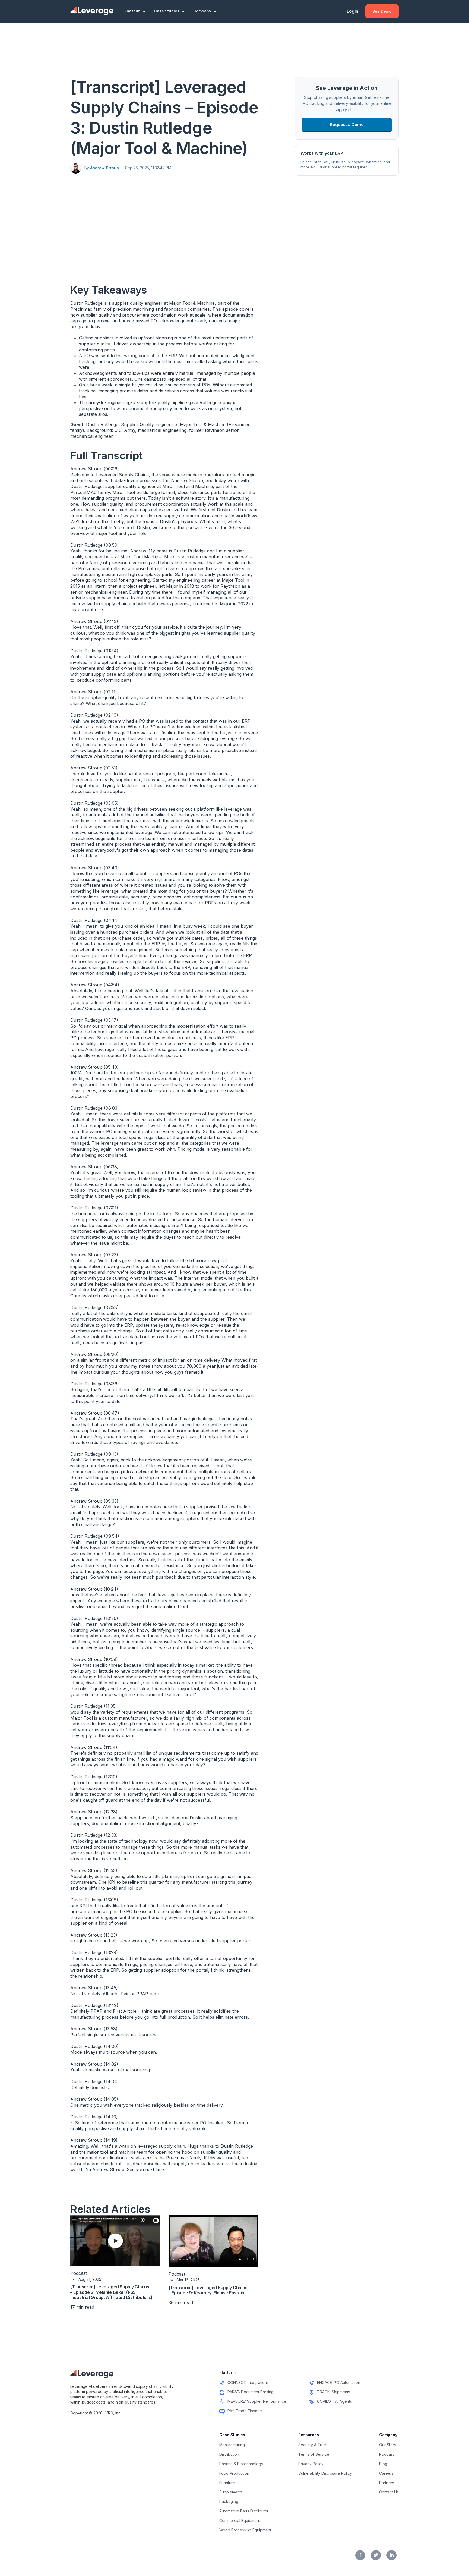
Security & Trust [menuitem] (312, 2445)
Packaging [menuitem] (229, 2501)
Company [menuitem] (388, 2435)
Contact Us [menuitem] (389, 2492)
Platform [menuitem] (227, 2372)
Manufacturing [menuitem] (232, 2445)
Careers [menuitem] (386, 2473)
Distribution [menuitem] (229, 2454)
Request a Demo (347, 125)
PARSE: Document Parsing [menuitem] (251, 2392)
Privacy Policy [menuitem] (311, 2464)
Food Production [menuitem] (234, 2473)
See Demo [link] (382, 11)
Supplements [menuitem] (231, 2492)
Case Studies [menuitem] (232, 2435)
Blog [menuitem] (383, 2464)
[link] (92, 11)
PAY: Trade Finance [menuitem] (245, 2411)
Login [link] (352, 11)
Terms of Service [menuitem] (314, 2454)
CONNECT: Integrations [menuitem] (248, 2382)
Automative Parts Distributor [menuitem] (244, 2511)
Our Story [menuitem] (388, 2445)
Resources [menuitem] (309, 2435)
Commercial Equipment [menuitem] (240, 2520)
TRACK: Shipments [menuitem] (334, 2392)
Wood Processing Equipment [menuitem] (245, 2530)
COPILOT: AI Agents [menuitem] (335, 2401)
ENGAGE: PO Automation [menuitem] (339, 2382)
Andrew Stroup (104, 168)
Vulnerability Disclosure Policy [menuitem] (325, 2473)
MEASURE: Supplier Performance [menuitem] (257, 2401)
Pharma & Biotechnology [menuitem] (241, 2464)
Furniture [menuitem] (227, 2483)
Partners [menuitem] (387, 2483)
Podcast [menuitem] (386, 2454)
